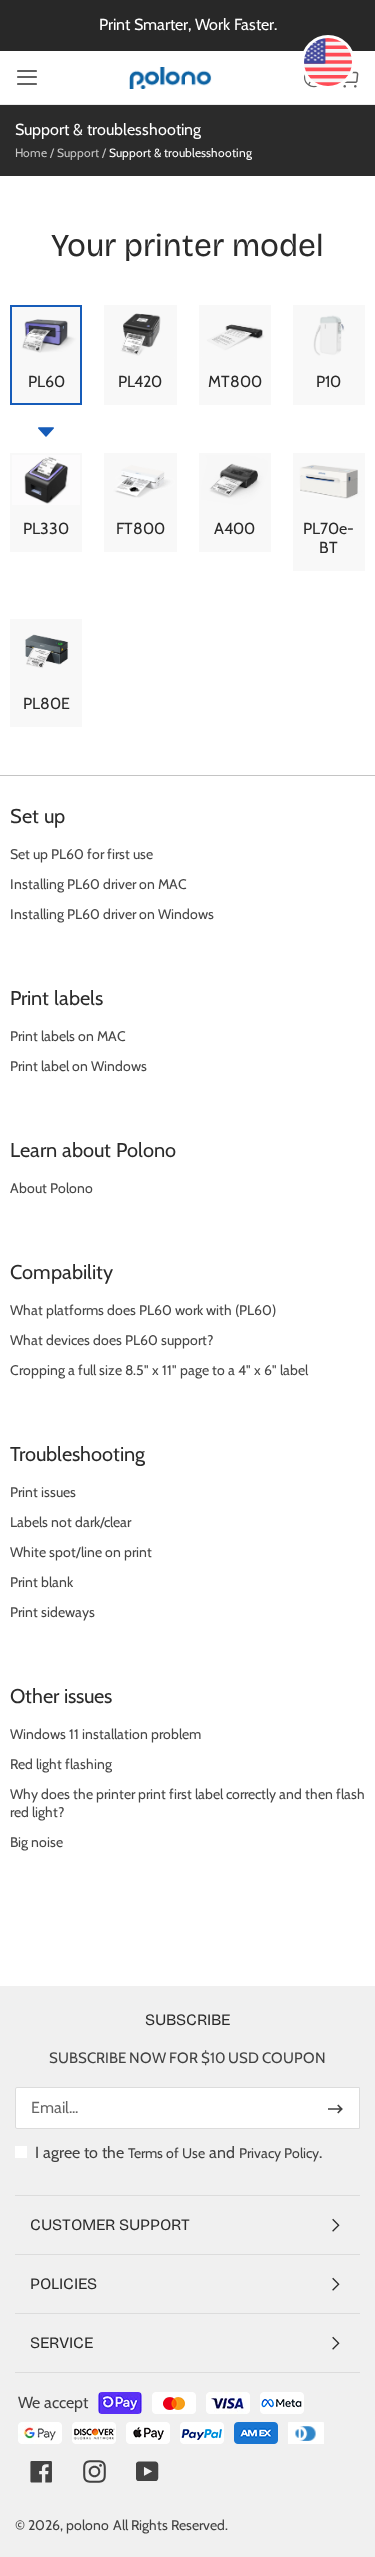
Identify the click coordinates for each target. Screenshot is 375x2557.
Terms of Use (166, 2153)
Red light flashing (61, 1764)
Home (31, 152)
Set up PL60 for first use (81, 854)
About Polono (51, 1188)
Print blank (41, 1582)
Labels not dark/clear (70, 1522)
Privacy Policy (279, 2153)
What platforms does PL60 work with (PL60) (143, 1310)
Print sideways (52, 1612)
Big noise (36, 1842)
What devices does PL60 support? (111, 1340)
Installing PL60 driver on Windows (112, 914)
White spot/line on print (81, 1552)
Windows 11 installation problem (105, 1734)
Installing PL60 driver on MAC (98, 884)
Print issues (43, 1492)
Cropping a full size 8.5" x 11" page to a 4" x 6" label (159, 1370)
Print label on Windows (78, 1066)
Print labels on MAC (68, 1036)
